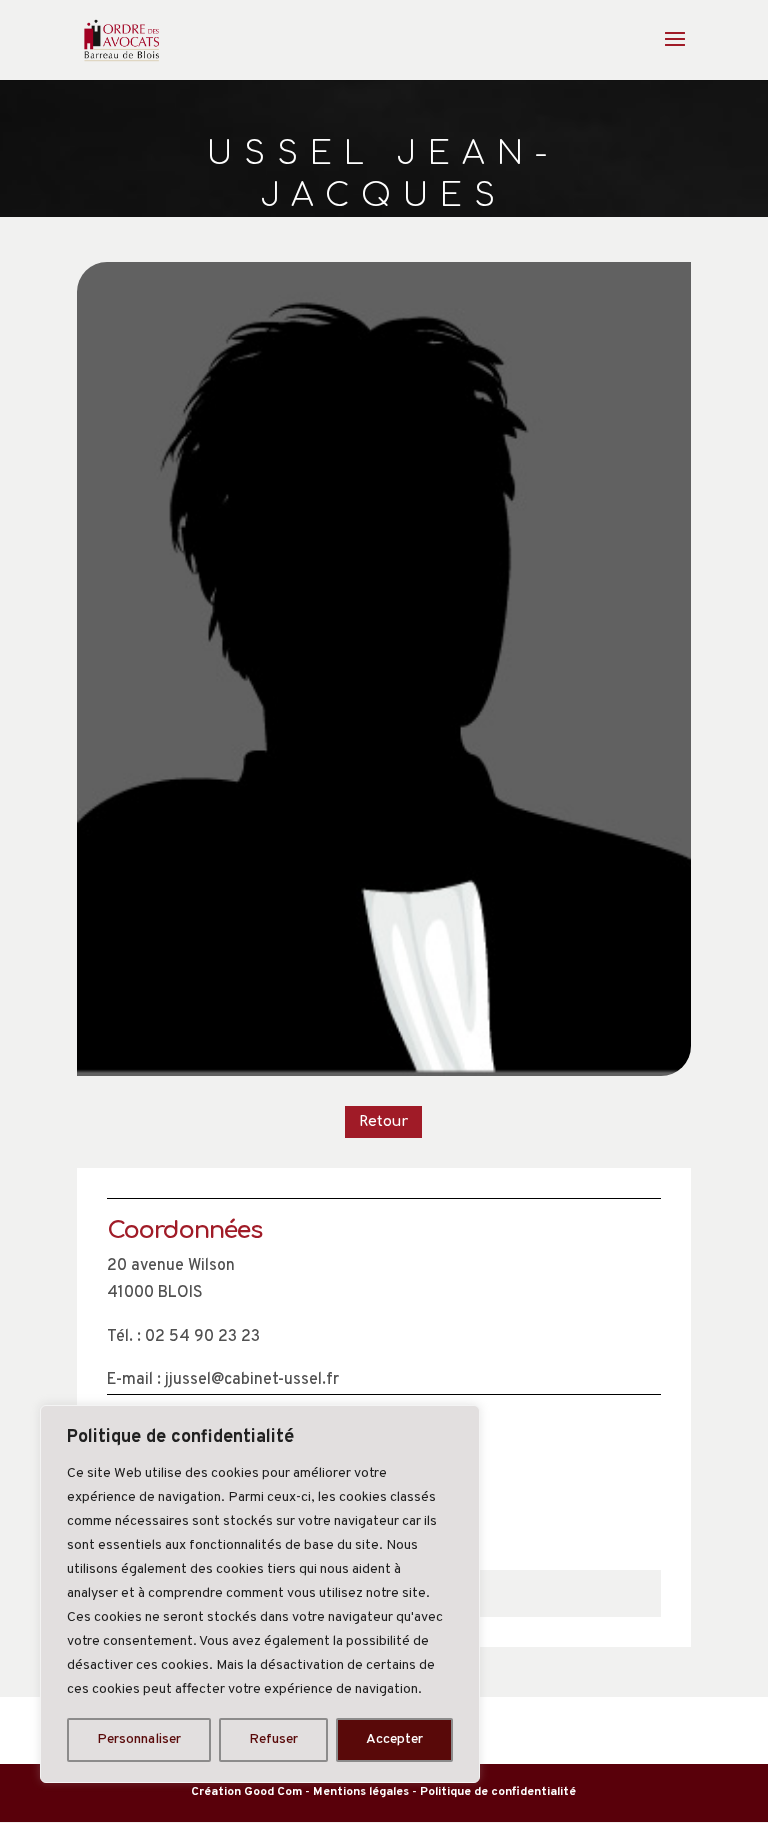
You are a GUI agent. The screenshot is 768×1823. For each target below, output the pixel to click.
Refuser (273, 1739)
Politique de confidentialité (498, 1792)
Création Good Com (246, 1792)
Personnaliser (139, 1739)
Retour (383, 1121)
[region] (260, 1594)
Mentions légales (361, 1792)
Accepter (394, 1739)
